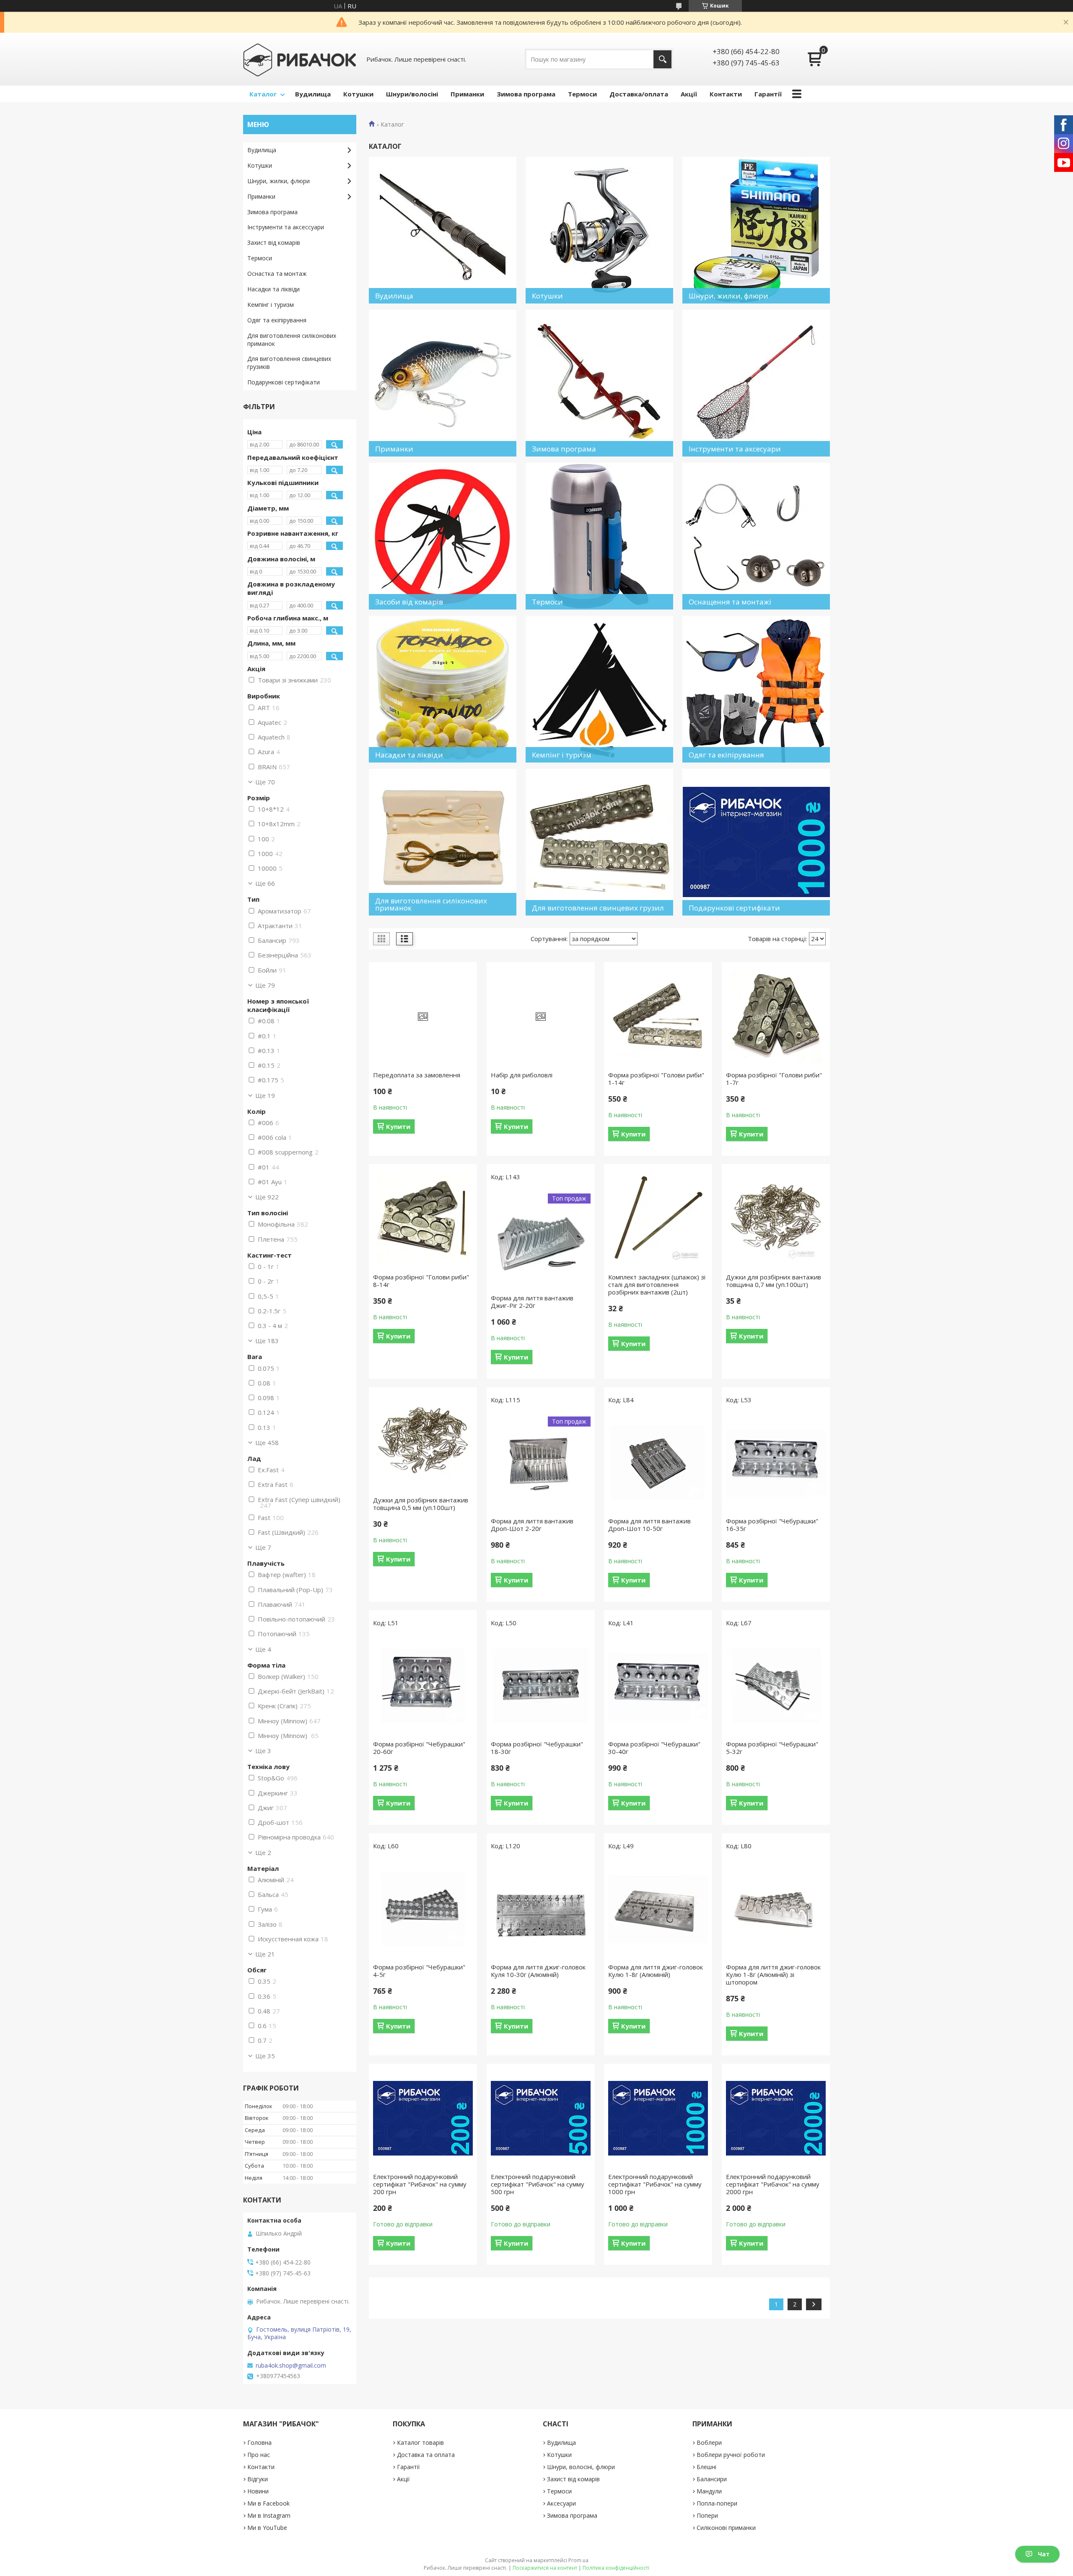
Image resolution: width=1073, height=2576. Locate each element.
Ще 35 (265, 2056)
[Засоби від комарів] (443, 536)
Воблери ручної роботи (731, 2455)
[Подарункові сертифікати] (756, 842)
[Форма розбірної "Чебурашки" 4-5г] (423, 1909)
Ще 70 (265, 782)
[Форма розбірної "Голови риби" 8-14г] (423, 1219)
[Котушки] (599, 230)
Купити (398, 1126)
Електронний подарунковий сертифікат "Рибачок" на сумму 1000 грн (655, 2184)
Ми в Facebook (268, 2503)
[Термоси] (599, 536)
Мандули (709, 2491)
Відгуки (258, 2479)
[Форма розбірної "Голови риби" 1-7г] (776, 1017)
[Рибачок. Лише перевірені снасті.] (300, 59)
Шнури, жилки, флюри (279, 181)
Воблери (709, 2442)
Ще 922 (267, 1197)
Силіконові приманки (726, 2528)
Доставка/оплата (639, 94)
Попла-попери (717, 2503)
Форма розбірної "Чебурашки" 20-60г (419, 1748)
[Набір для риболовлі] (541, 1017)
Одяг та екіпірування (277, 320)
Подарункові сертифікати (284, 382)
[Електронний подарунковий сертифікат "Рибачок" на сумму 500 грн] (541, 2118)
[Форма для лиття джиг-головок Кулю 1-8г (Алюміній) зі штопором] (776, 1909)
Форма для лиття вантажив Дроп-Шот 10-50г (649, 1525)
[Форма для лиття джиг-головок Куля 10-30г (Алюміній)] (541, 1909)
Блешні (706, 2467)
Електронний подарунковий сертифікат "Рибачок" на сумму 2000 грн (773, 2184)
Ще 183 (267, 1341)
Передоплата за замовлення (417, 1075)
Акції (689, 94)
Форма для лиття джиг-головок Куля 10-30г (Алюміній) (538, 1971)
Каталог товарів (420, 2442)
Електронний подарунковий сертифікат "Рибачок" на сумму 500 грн (538, 2184)
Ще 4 (263, 1649)
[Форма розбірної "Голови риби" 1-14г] (658, 1017)
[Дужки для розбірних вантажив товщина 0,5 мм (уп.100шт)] (423, 1442)
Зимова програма (526, 94)
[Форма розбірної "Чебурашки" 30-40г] (658, 1686)
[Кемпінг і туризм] (599, 689)
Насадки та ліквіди (273, 289)
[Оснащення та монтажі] (756, 536)
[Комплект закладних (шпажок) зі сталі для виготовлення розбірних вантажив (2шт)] (658, 1219)
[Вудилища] (443, 230)
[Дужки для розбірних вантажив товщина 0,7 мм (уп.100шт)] (776, 1219)
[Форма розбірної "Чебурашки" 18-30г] (541, 1686)
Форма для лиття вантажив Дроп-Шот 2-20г (532, 1525)
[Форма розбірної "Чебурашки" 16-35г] (776, 1463)
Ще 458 (267, 1442)
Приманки (467, 94)
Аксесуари (561, 2503)
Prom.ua (578, 2560)
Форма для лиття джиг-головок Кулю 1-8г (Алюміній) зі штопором (773, 1974)
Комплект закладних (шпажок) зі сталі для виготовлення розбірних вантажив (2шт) (657, 1284)
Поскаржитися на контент (545, 2568)
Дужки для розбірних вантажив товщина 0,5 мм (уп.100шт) (421, 1504)
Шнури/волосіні (412, 94)
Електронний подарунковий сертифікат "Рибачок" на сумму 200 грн (420, 2184)
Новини (258, 2491)
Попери (707, 2515)
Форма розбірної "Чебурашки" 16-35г (772, 1525)
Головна (259, 2442)
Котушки (358, 94)
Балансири (712, 2479)
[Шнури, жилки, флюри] (756, 230)
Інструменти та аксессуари (286, 227)
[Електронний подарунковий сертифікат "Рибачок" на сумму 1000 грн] (658, 2118)
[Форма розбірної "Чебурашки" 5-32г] (776, 1686)
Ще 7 (263, 1547)
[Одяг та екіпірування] (756, 689)
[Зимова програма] (599, 383)
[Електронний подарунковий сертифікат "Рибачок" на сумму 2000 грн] (776, 2118)
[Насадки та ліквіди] (443, 689)
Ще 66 (265, 883)
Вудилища (313, 94)
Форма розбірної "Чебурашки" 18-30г (537, 1748)
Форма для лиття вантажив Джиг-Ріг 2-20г (532, 1302)
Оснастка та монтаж (277, 274)
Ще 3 (263, 1751)
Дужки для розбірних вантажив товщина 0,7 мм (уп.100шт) (774, 1281)
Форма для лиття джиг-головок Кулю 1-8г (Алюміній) (656, 1971)
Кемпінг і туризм (271, 305)
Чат (1044, 2554)
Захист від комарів (274, 243)
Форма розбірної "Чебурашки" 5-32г (772, 1748)
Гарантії (768, 94)
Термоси (582, 94)
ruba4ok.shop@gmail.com (291, 2366)
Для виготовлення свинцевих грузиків (289, 363)
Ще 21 (265, 1954)
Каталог (263, 94)
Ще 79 (265, 985)
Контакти (726, 94)
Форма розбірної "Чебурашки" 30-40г (654, 1748)
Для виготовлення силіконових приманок (292, 340)
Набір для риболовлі (522, 1075)
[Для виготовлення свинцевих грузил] (599, 842)
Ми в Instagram (269, 2515)
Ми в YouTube (267, 2528)
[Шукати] (662, 59)
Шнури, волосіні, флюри (581, 2467)
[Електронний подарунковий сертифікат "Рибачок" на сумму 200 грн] (423, 2118)
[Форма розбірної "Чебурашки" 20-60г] (423, 1686)
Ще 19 (265, 1095)
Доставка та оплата (426, 2455)
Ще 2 (263, 1852)
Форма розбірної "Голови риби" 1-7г (774, 1079)
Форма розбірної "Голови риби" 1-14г (656, 1079)
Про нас (259, 2455)
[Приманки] (443, 383)
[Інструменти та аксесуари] (756, 383)
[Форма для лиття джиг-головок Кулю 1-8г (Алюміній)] (658, 1909)
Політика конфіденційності (616, 2568)
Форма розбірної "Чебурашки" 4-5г (419, 1971)
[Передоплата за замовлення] (423, 1017)
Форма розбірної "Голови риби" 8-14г (421, 1281)
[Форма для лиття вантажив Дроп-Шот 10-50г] (658, 1463)
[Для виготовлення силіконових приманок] (443, 842)
